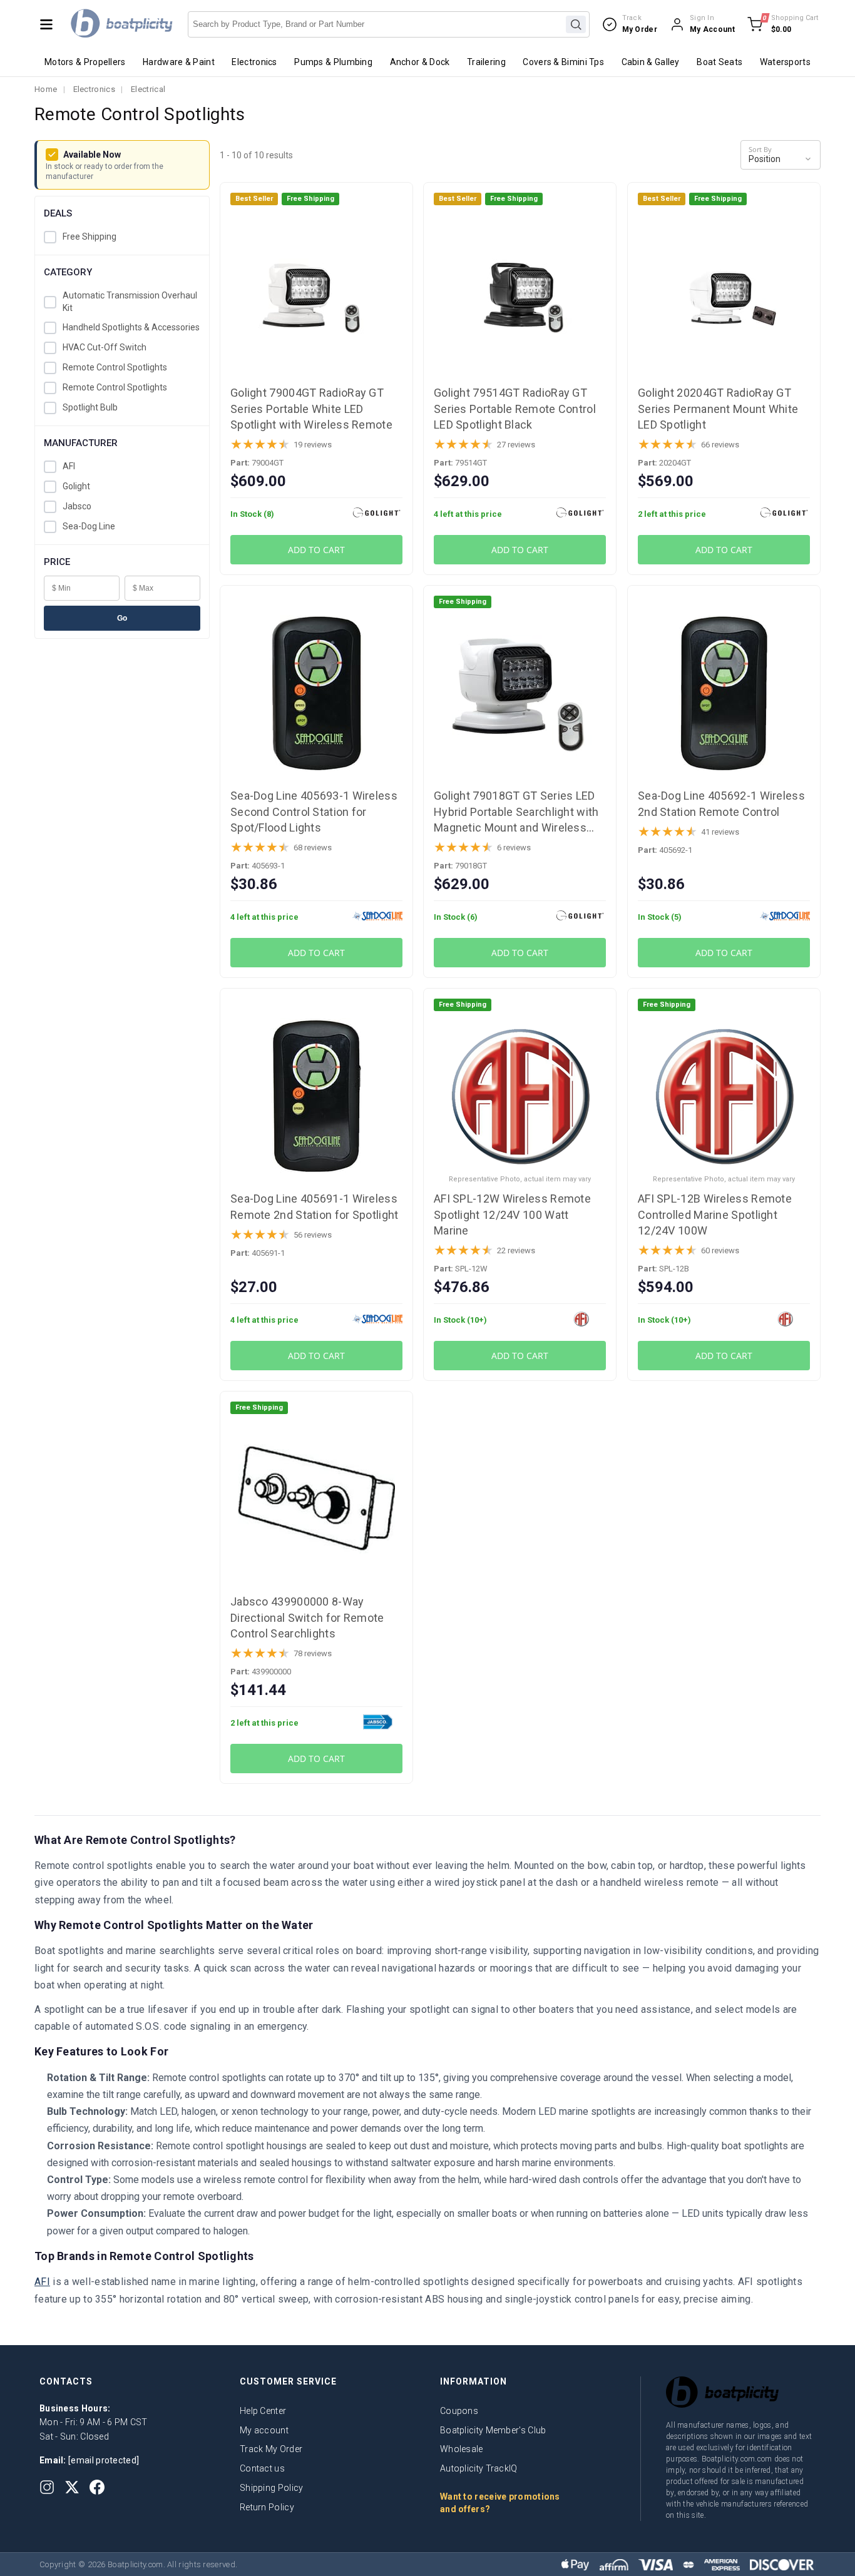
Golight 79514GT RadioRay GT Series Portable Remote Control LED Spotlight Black (515, 408)
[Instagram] (47, 2487)
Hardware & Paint (179, 62)
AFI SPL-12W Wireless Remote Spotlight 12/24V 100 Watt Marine (512, 1214)
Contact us (262, 2468)
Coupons (459, 2411)
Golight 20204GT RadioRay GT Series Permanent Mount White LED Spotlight (718, 408)
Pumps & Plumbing (333, 62)
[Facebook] (97, 2487)
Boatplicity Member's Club (493, 2430)
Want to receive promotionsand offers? (500, 2503)
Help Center (263, 2411)
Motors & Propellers (85, 62)
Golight (76, 487)
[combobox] (388, 24)
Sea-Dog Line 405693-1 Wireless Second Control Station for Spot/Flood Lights (314, 811)
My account (264, 2430)
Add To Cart (316, 550)
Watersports (785, 62)
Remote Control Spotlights (115, 368)
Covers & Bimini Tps (563, 62)
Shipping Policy (272, 2488)
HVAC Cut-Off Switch (105, 348)
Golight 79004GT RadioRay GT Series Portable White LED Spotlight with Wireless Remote (311, 408)
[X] (72, 2487)
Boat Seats (719, 62)
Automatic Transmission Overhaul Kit (130, 302)
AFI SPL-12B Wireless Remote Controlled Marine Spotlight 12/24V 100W (715, 1214)
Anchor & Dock (420, 62)
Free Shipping (90, 237)
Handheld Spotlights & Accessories (131, 328)
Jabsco (77, 507)
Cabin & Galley (651, 62)
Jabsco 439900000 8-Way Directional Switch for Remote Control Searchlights (307, 1617)
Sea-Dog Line (89, 527)
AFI (69, 467)
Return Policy (267, 2507)
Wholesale (462, 2449)
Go (122, 618)
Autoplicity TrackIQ (479, 2468)
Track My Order (271, 2449)
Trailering (486, 62)
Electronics (254, 62)
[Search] (576, 24)
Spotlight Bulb (90, 408)
